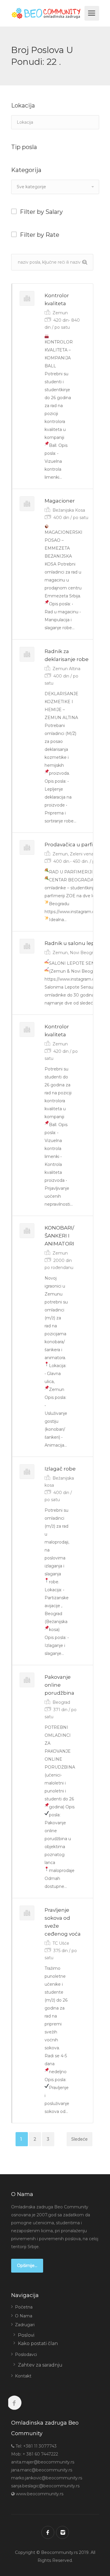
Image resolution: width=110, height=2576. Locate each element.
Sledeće (79, 2139)
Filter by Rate (40, 235)
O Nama (24, 2316)
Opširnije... (27, 2266)
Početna (24, 2307)
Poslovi (26, 2335)
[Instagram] (62, 2532)
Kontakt (23, 2376)
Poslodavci (26, 2354)
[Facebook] (48, 2532)
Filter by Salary (41, 212)
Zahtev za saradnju (40, 2365)
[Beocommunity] (47, 13)
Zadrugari (25, 2325)
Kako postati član (38, 2343)
